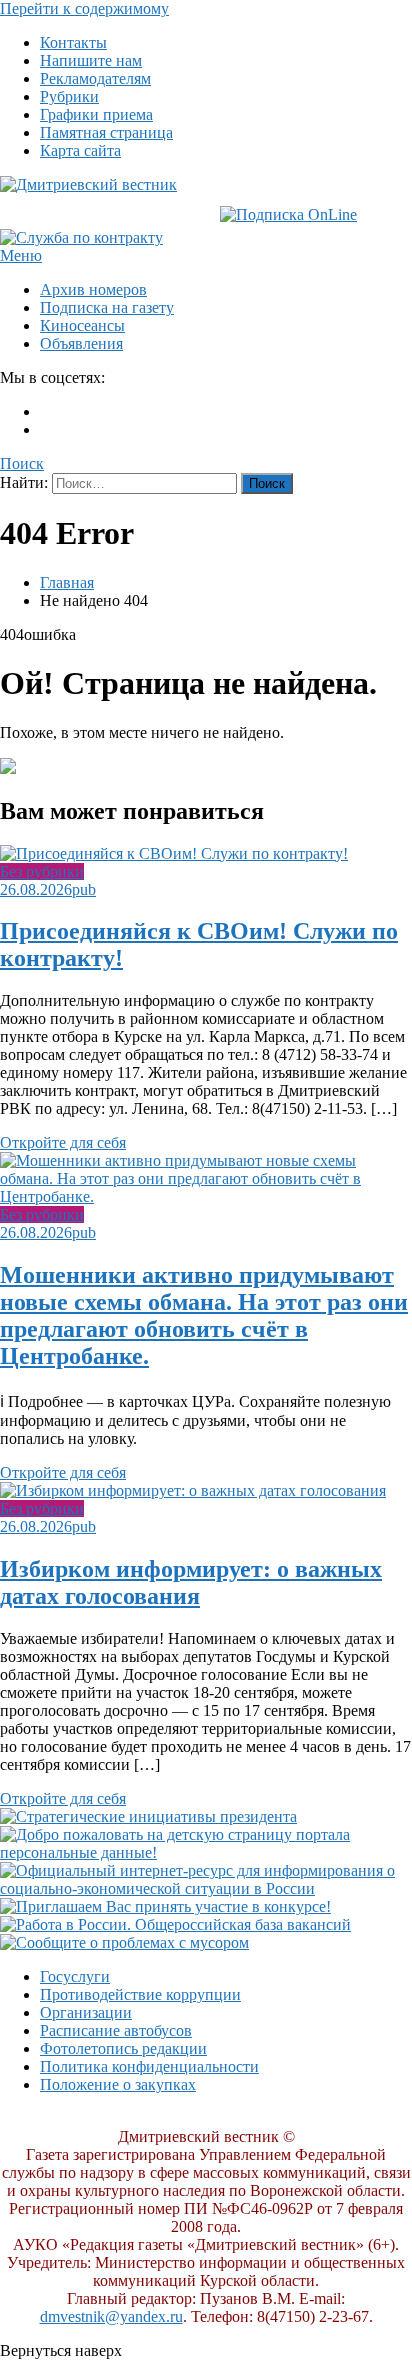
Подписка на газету (107, 307)
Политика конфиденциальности (149, 2066)
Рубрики (69, 96)
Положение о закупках (118, 2084)
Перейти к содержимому (84, 8)
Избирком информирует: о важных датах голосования (191, 1582)
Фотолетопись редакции (123, 2048)
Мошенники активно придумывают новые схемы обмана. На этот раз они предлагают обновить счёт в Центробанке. (204, 1315)
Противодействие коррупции (140, 1994)
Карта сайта (80, 150)
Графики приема (96, 114)
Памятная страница (106, 132)
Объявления (81, 343)
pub (84, 889)
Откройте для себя (63, 1142)
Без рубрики (42, 871)
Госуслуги (75, 1976)
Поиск (22, 463)
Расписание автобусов (116, 2030)
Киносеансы (82, 325)
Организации (86, 2012)
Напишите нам (91, 60)
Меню (21, 255)
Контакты (73, 42)
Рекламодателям (95, 78)
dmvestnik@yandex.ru (111, 2316)
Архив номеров (93, 289)
